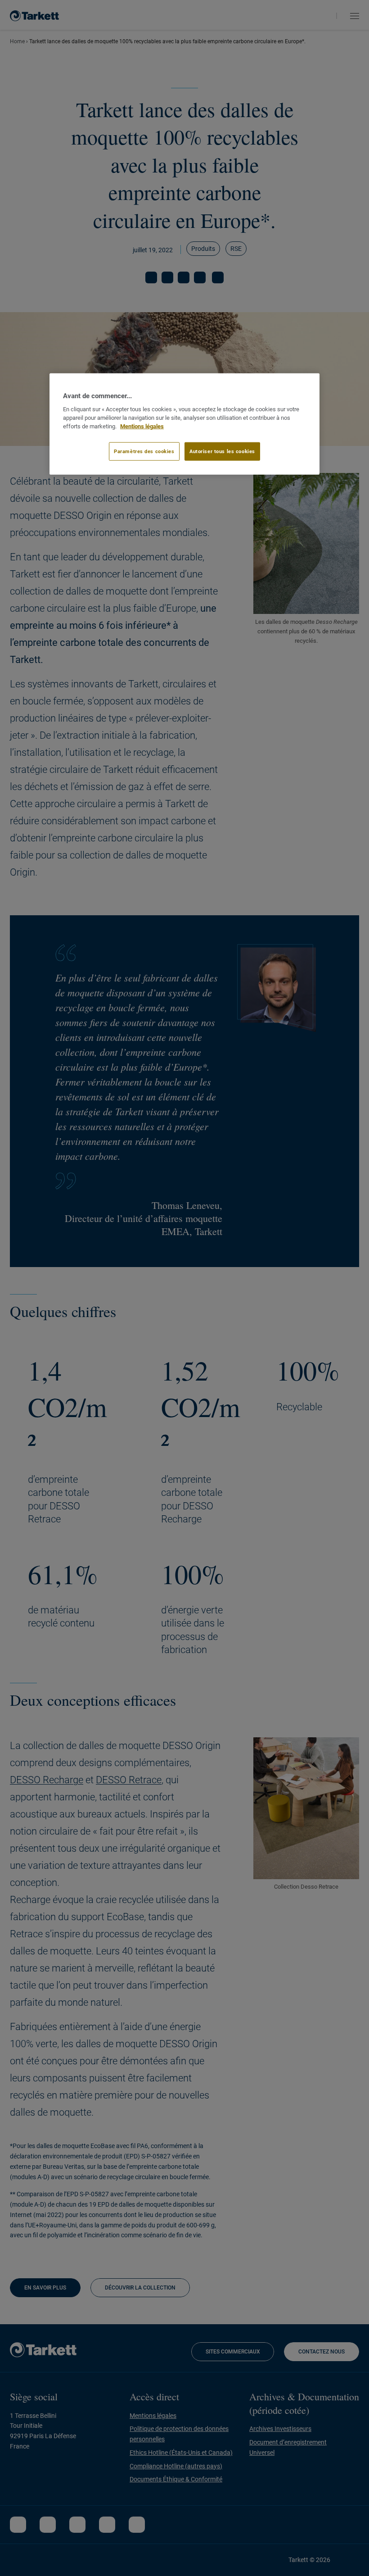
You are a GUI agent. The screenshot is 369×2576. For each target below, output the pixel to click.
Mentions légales (142, 426)
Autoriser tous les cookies (222, 451)
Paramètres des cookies (144, 451)
